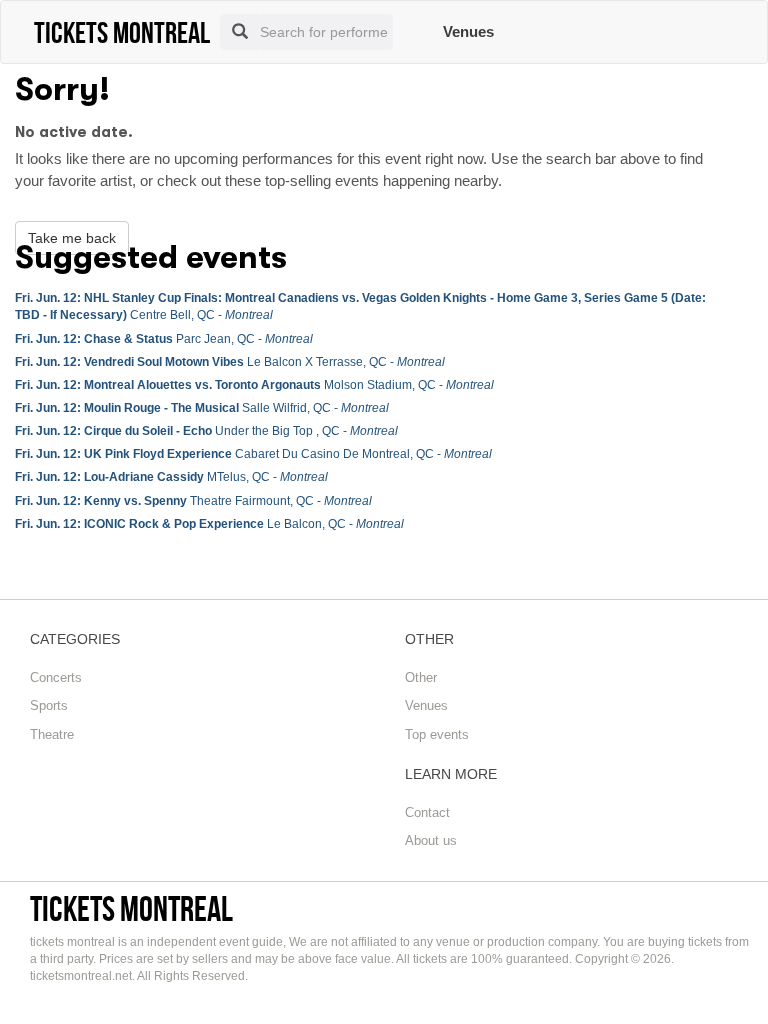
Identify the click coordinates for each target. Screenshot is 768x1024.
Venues (468, 31)
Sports (49, 705)
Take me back (72, 238)
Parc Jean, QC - (164, 339)
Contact (427, 812)
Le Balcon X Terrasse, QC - (230, 362)
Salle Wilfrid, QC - (202, 408)
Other (421, 677)
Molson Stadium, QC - (254, 385)
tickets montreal (131, 908)
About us (431, 840)
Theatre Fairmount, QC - (193, 501)
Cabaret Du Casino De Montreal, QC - (253, 454)
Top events (437, 734)
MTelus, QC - (171, 477)
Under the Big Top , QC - (206, 431)
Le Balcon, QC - (209, 524)
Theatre (52, 734)
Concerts (56, 677)
